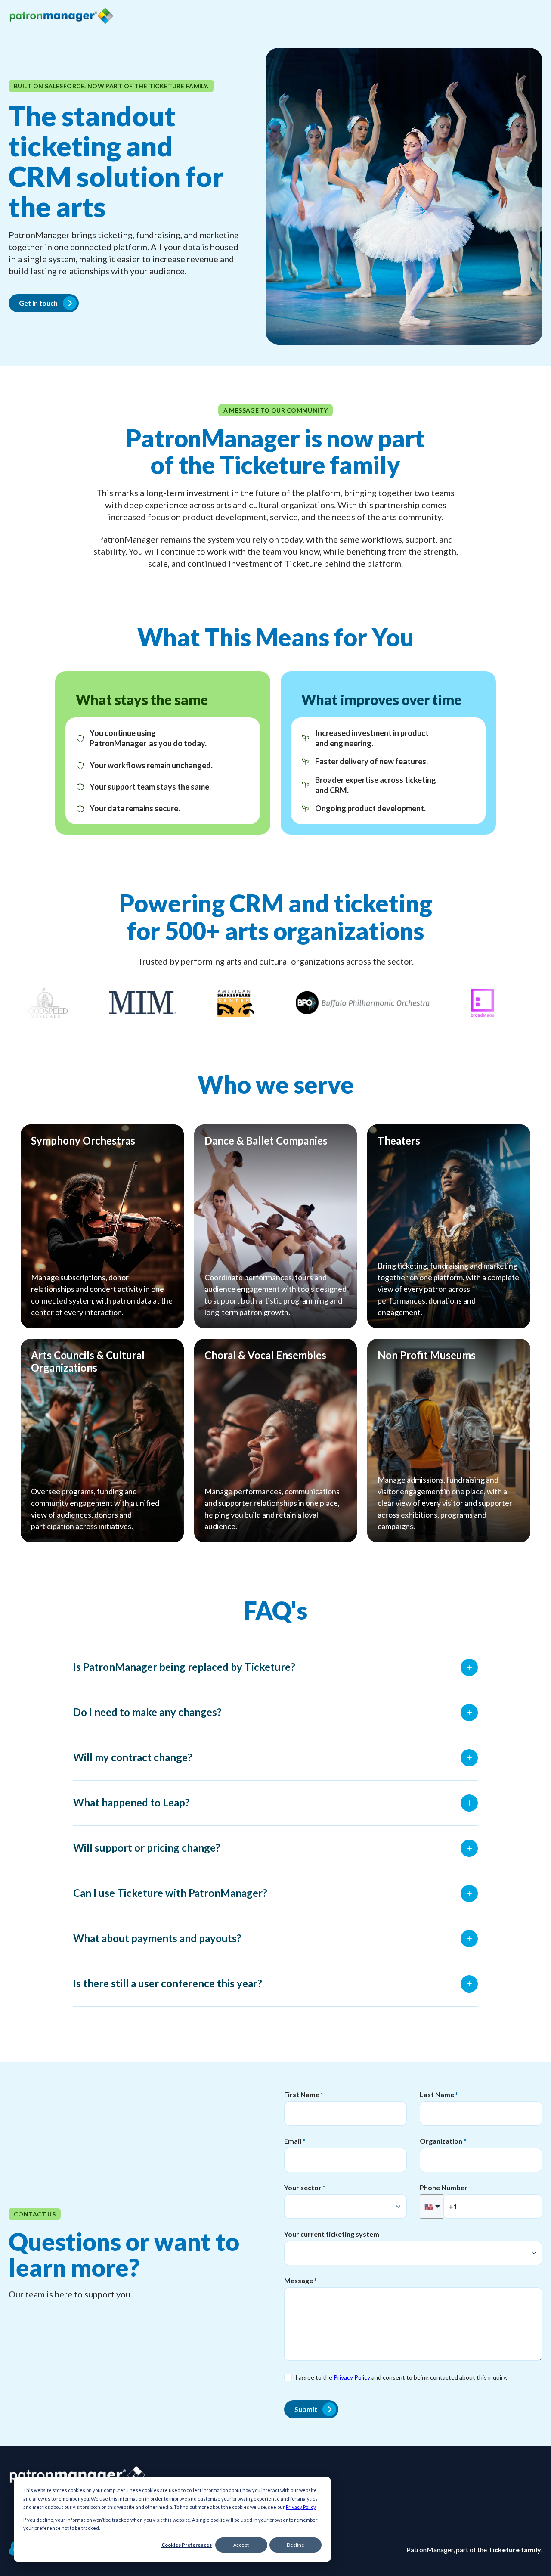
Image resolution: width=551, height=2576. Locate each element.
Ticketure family (515, 2550)
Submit (306, 2409)
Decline (296, 2545)
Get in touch (38, 303)
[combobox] (345, 2207)
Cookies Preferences (187, 2545)
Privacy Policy (301, 2507)
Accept (241, 2545)
